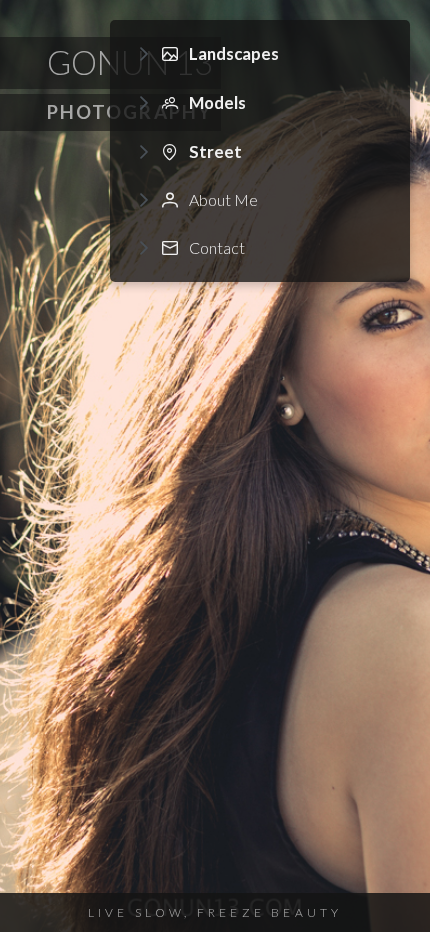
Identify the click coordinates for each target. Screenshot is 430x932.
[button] (260, 54)
